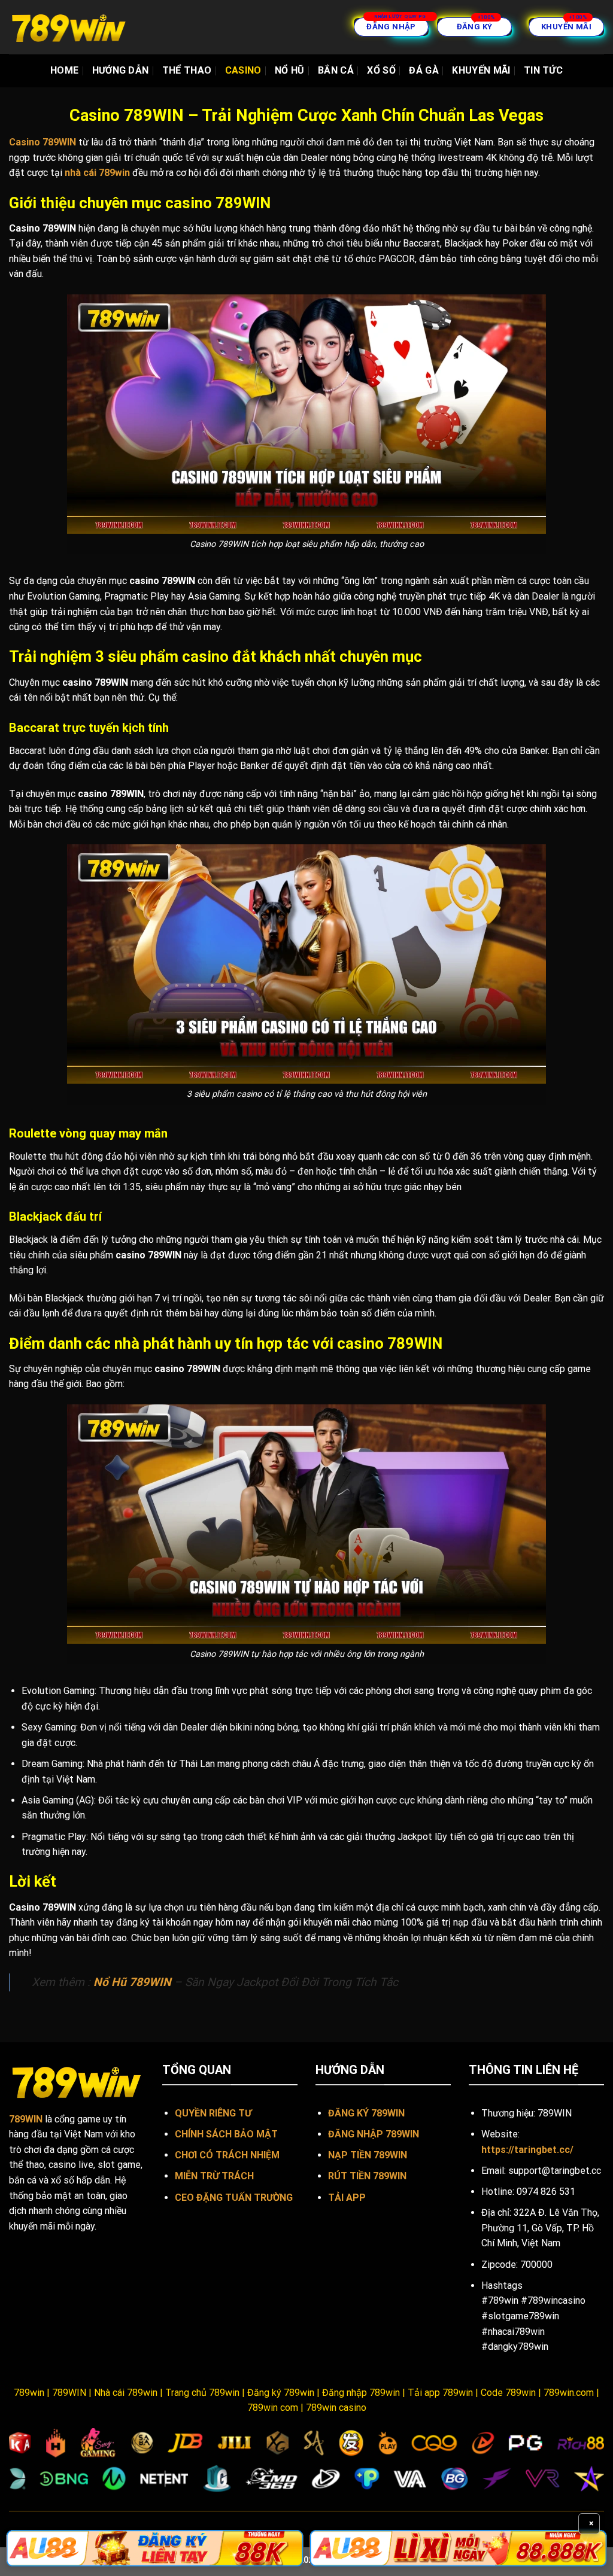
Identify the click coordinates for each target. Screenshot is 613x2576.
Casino (243, 70)
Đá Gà (424, 70)
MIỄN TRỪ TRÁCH (214, 2176)
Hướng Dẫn (121, 70)
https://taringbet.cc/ (527, 2150)
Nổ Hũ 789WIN (132, 1982)
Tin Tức (543, 70)
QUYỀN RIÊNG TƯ (213, 2113)
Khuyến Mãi (481, 70)
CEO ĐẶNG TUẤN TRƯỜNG (234, 2198)
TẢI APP (347, 2198)
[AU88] (155, 2548)
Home (64, 70)
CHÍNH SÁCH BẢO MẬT (226, 2134)
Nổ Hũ (290, 70)
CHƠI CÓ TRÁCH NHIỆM (227, 2155)
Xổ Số (381, 70)
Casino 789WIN (43, 142)
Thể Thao (187, 70)
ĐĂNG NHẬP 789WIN (374, 2134)
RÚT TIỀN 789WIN (367, 2176)
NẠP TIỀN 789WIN (368, 2155)
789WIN (26, 2119)
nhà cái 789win (97, 173)
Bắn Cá (336, 70)
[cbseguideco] (69, 27)
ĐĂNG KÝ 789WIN (366, 2113)
